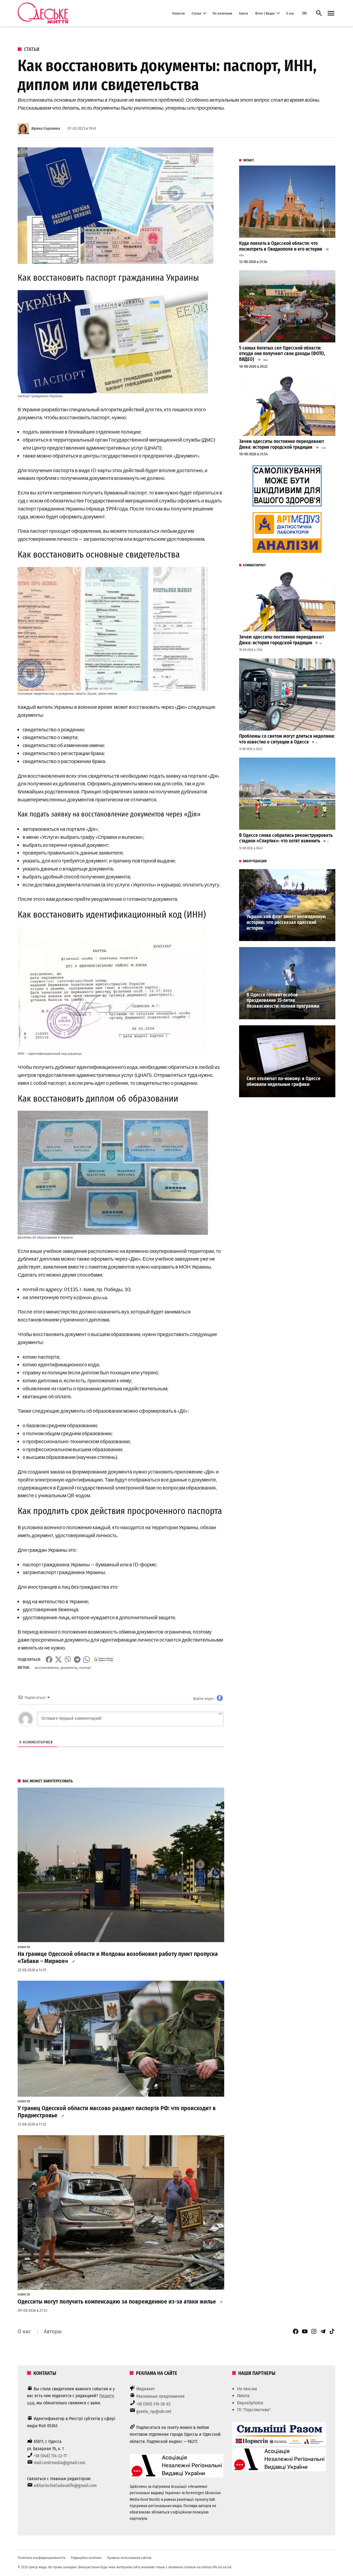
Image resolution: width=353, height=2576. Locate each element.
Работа (243, 2396)
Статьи (196, 13)
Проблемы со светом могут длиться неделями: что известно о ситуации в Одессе (287, 739)
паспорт (85, 1668)
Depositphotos (250, 2403)
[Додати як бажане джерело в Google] (103, 1659)
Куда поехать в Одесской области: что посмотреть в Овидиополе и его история (281, 246)
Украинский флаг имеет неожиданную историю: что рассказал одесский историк (286, 922)
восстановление (47, 1668)
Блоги (244, 13)
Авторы (53, 2331)
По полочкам (222, 13)
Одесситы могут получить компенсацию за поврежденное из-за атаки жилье (117, 2302)
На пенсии (247, 2389)
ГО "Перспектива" (254, 2410)
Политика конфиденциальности (42, 2558)
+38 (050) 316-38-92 (153, 2404)
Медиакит (146, 2389)
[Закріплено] (331, 13)
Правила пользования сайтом (129, 2558)
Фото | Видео (265, 13)
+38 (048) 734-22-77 (50, 2456)
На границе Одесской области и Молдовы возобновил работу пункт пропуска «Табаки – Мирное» (118, 1958)
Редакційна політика (86, 2558)
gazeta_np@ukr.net (154, 2411)
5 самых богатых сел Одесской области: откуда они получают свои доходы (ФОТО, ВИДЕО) (282, 354)
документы (69, 1668)
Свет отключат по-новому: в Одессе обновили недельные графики (284, 1082)
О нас (290, 13)
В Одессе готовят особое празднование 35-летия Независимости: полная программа (283, 1001)
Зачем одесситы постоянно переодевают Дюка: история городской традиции (282, 444)
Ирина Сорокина (46, 129)
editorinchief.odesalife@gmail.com (65, 2486)
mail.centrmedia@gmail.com (59, 2463)
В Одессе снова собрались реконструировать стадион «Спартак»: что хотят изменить (286, 838)
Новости (179, 13)
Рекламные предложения (160, 2396)
